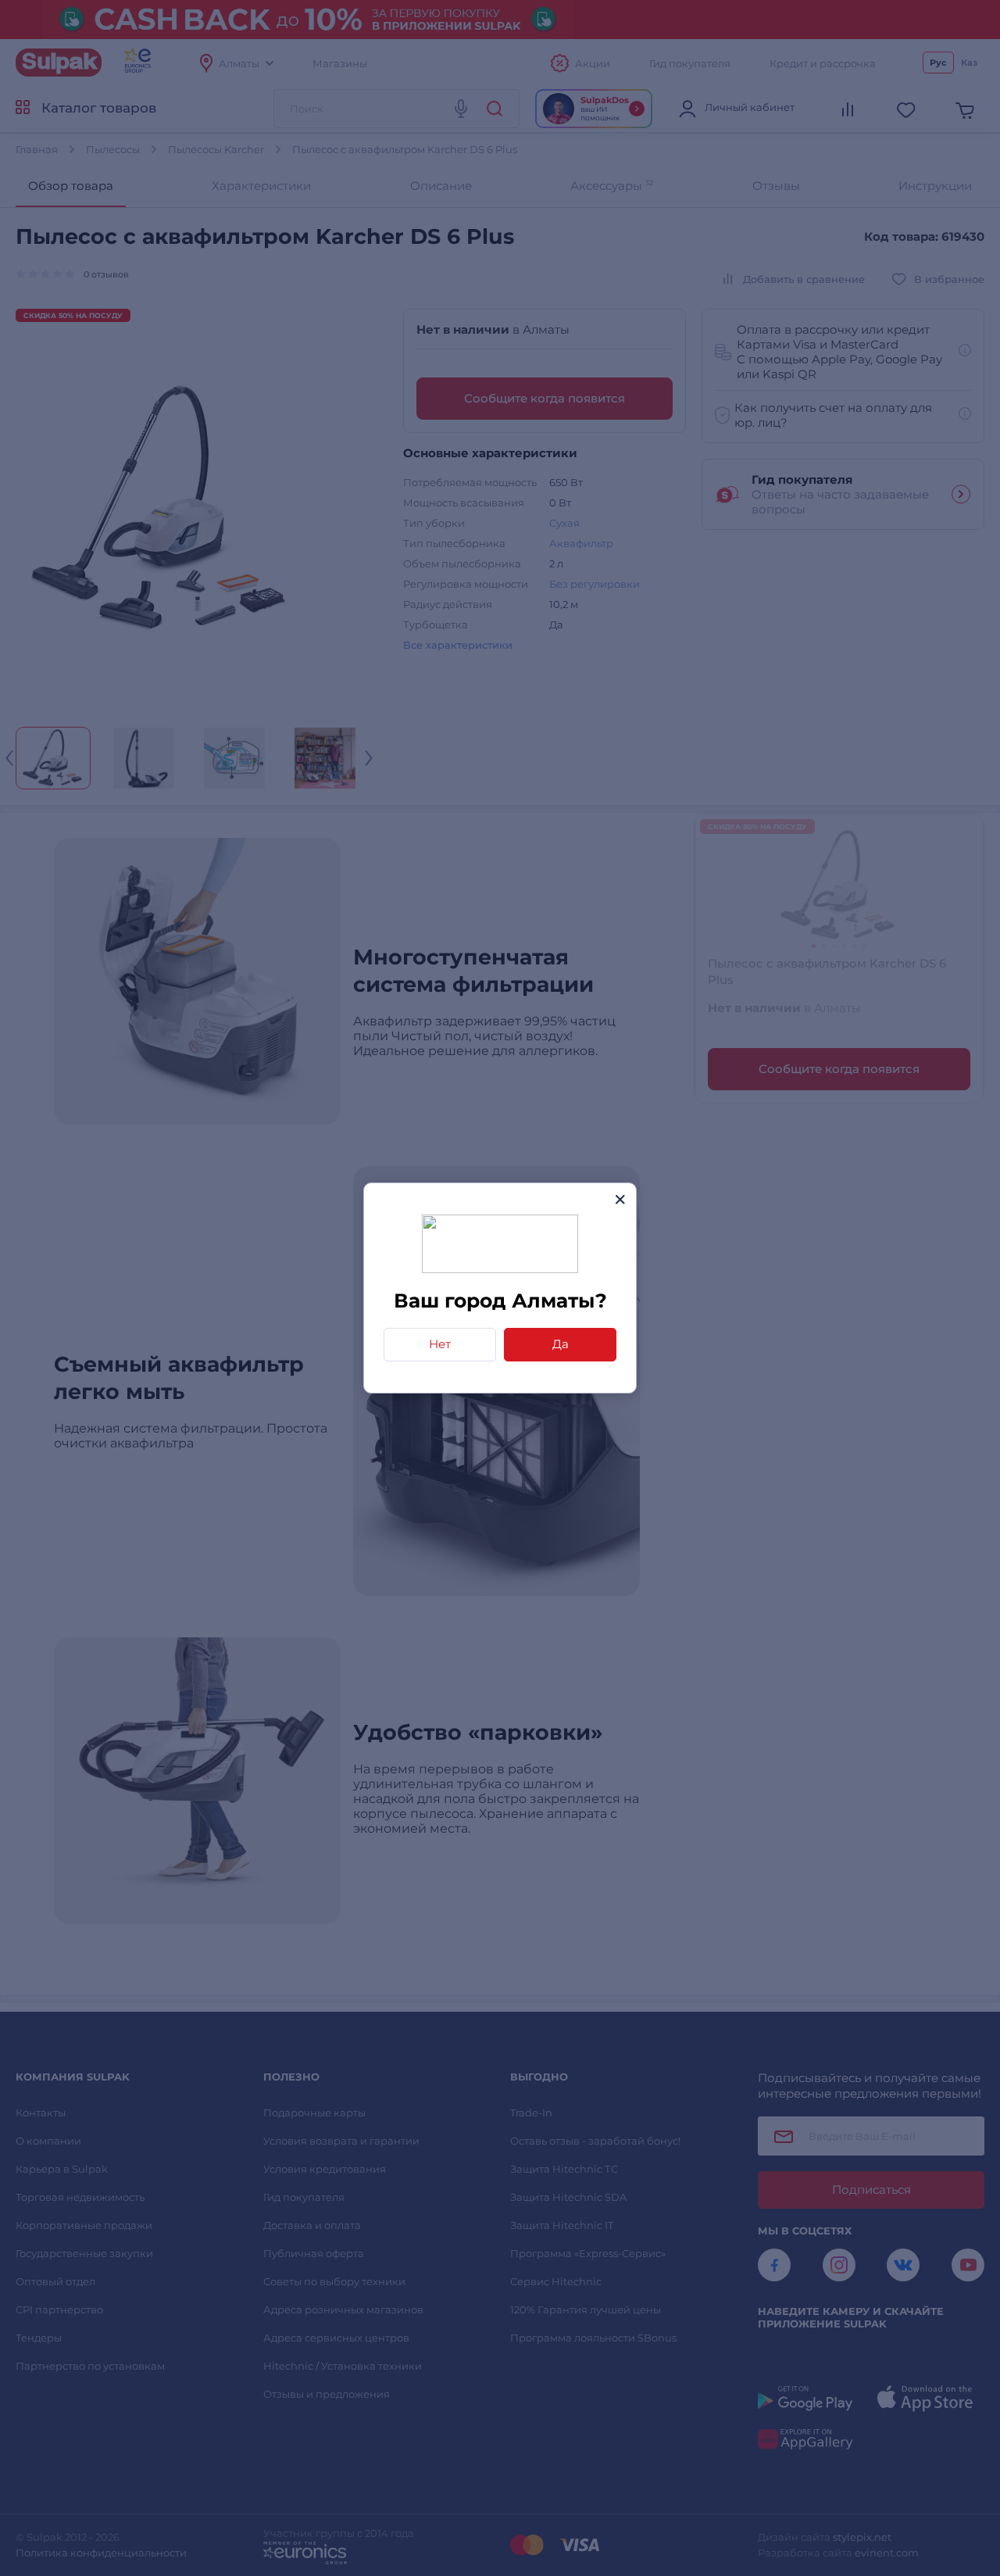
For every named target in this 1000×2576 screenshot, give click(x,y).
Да (561, 1344)
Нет (440, 1344)
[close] (620, 1199)
